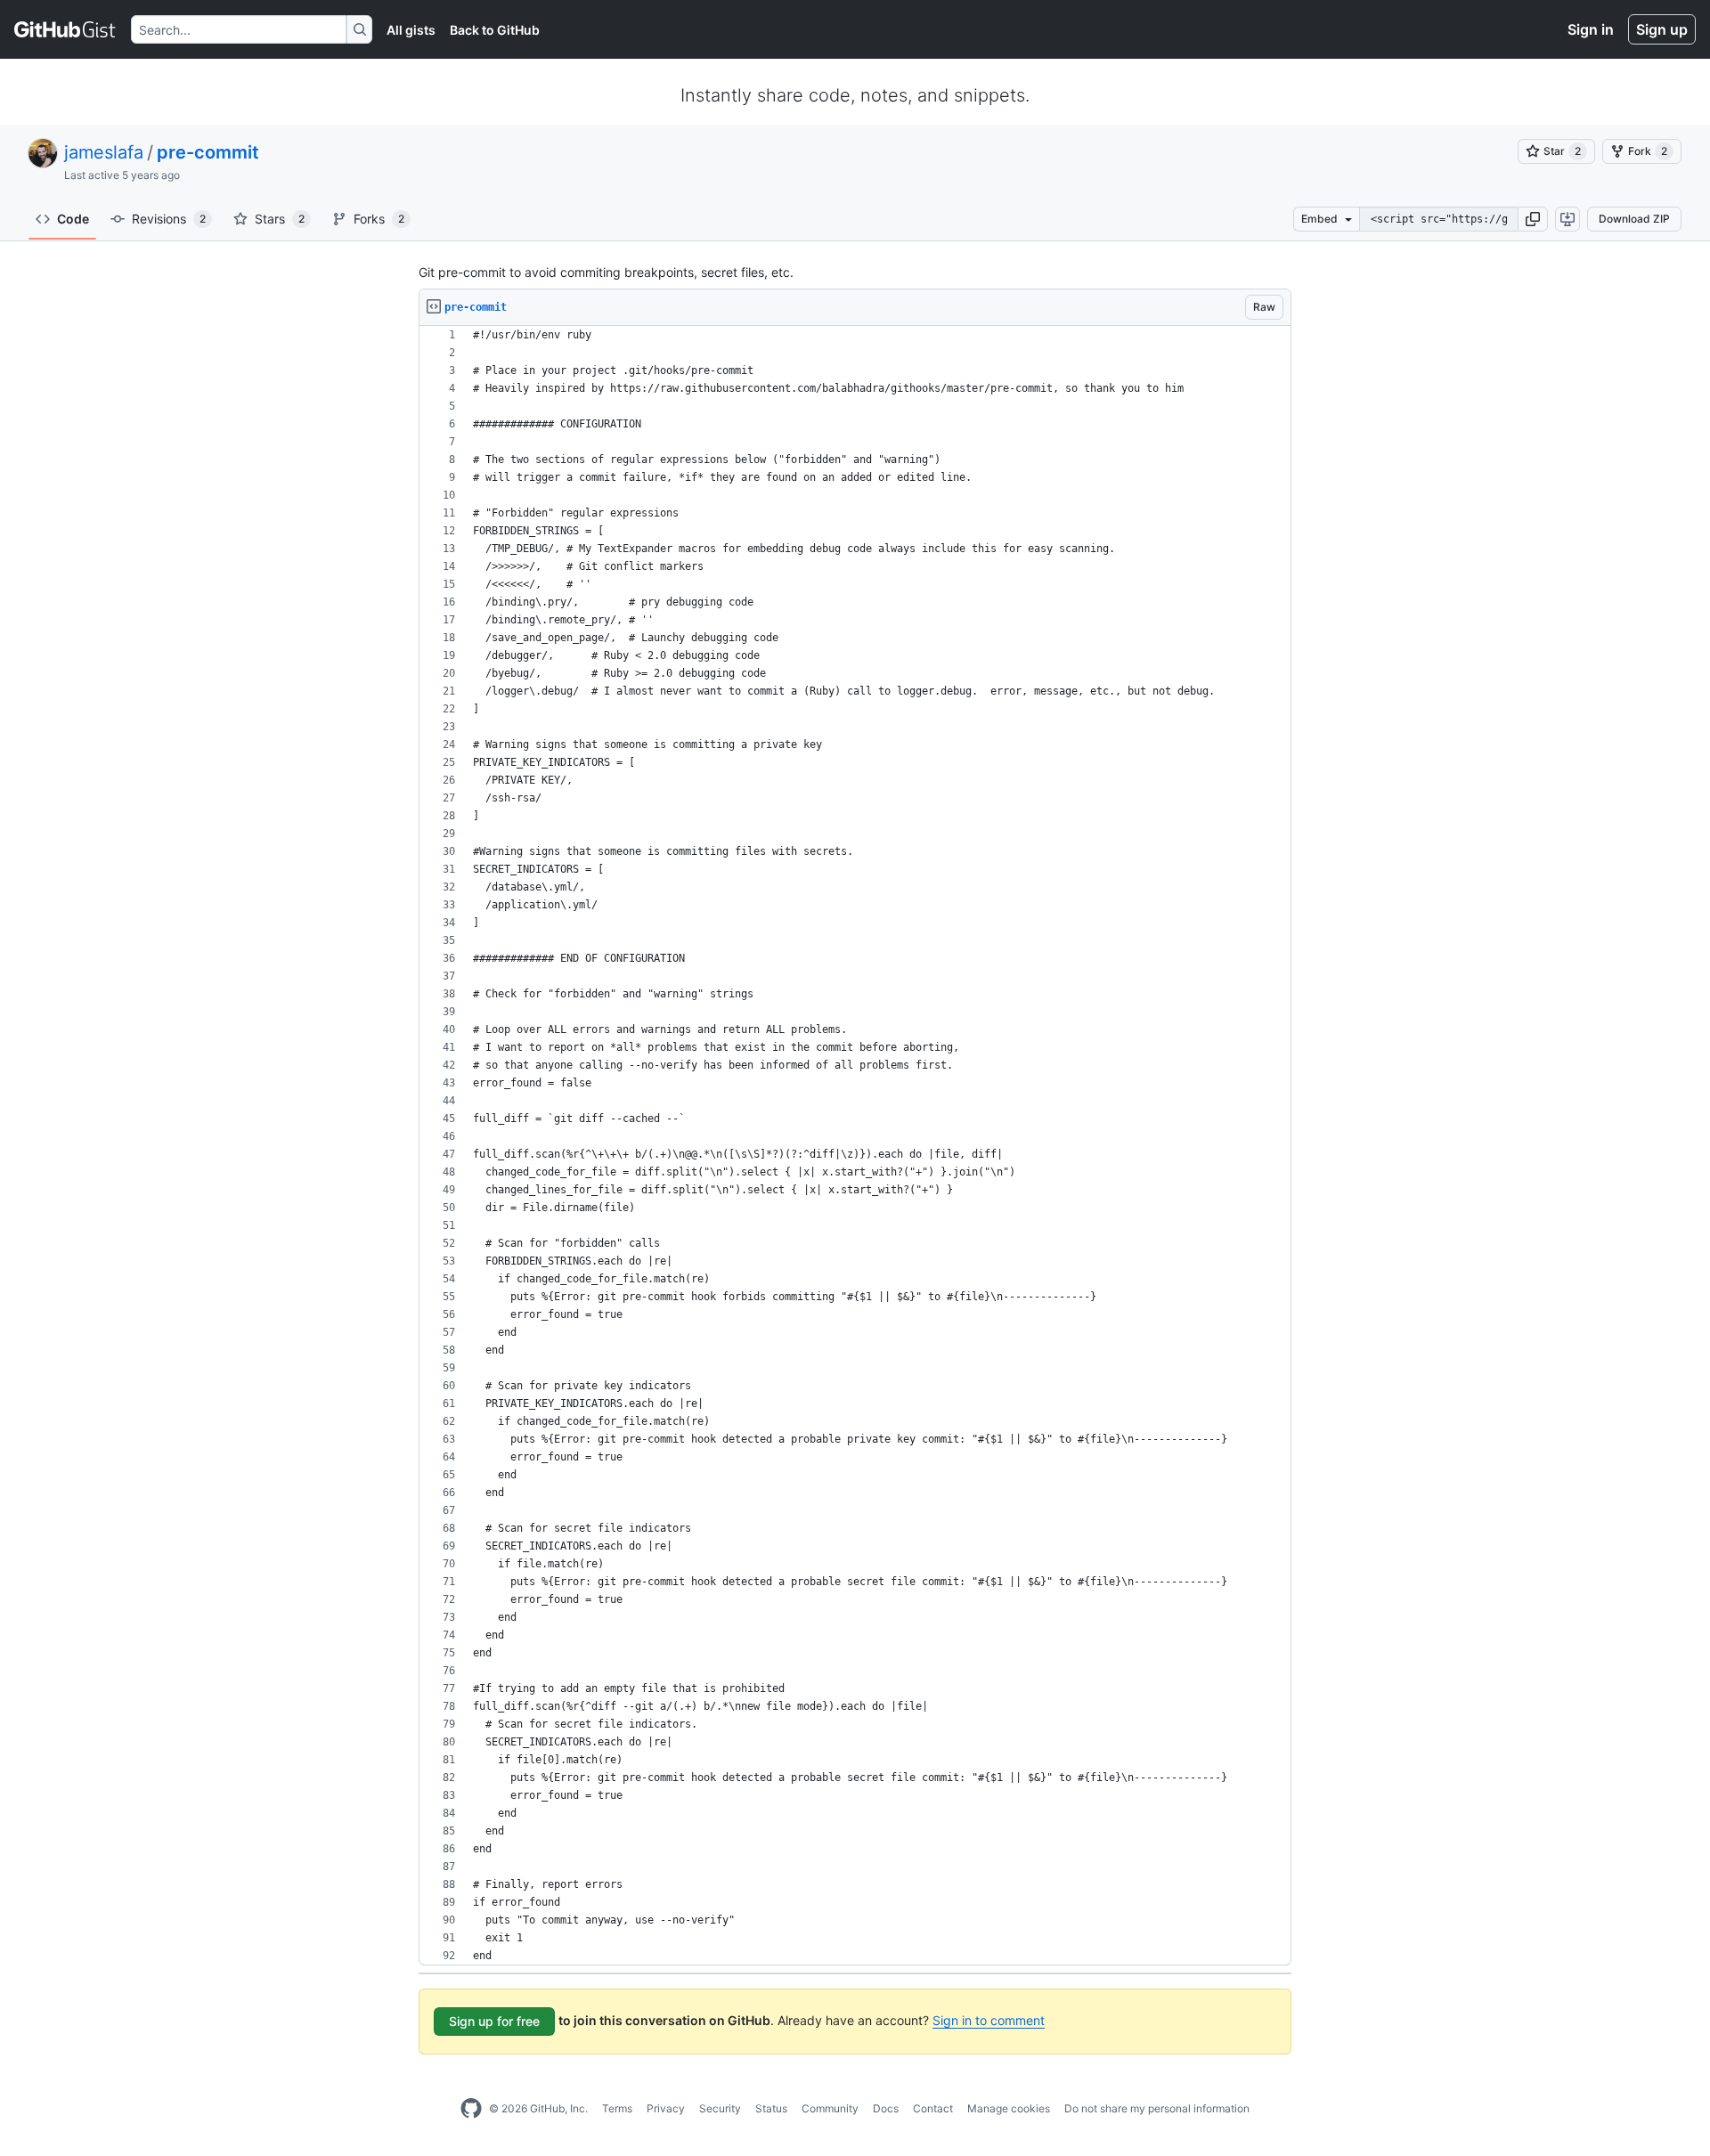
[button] (1533, 219)
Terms (617, 2108)
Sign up (1662, 29)
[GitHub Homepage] (471, 2109)
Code (73, 219)
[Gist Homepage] (65, 29)
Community (830, 2108)
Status (771, 2108)
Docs (886, 2108)
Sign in (1591, 29)
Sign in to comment (989, 2020)
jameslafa (104, 152)
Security (720, 2108)
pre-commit (208, 152)
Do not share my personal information (1157, 2108)
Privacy (666, 2108)
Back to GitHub (495, 30)
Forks (379, 219)
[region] (855, 1146)
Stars (280, 219)
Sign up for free (494, 2021)
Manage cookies (1009, 2108)
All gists (411, 30)
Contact (933, 2108)
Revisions (169, 219)
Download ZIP (1634, 219)
